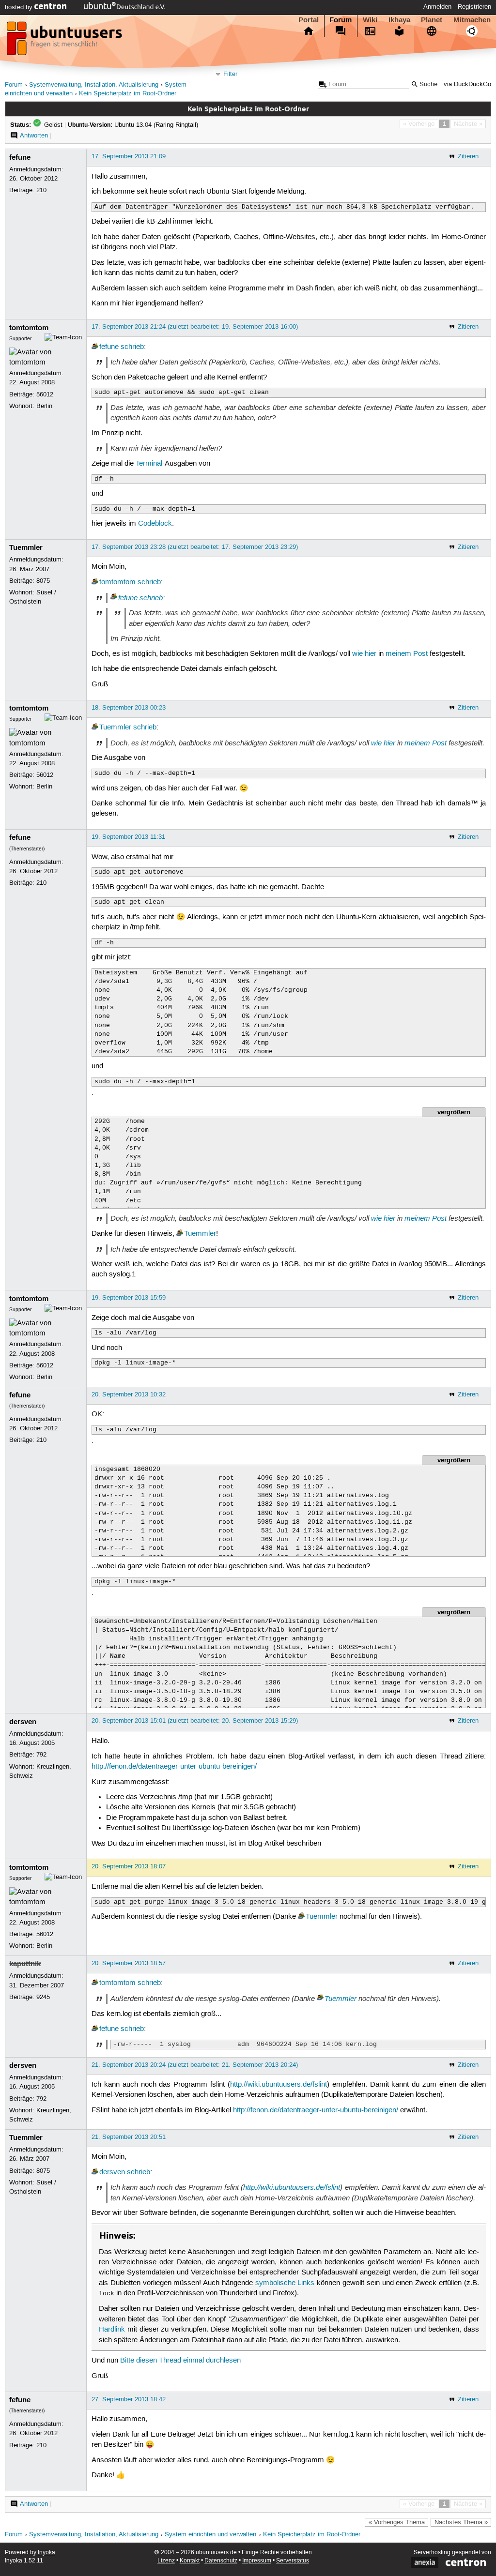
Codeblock (155, 524)
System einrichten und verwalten (210, 2535)
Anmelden (437, 7)
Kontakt (190, 2561)
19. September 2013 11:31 (128, 837)
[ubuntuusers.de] (65, 41)
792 (41, 1755)
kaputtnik (25, 1964)
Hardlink (112, 2330)
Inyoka (46, 2553)
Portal (309, 20)
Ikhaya (399, 20)
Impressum (257, 2561)
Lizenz (166, 2561)
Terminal (149, 464)
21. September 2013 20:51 (129, 2137)
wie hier (364, 654)
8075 (43, 581)
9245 (43, 1997)
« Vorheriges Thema (397, 2522)
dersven (23, 1722)
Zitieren (468, 156)
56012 (45, 394)
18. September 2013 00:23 (129, 708)
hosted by (20, 7)
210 (41, 190)
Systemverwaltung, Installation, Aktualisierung (94, 85)
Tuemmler (26, 547)
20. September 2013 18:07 (129, 1866)
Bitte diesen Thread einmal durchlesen (180, 2361)
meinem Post (407, 654)
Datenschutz (221, 2561)
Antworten (34, 136)
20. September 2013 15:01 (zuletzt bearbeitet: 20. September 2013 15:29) (195, 1721)
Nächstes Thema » (461, 2522)
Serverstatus (293, 2561)
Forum (341, 20)
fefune (20, 157)
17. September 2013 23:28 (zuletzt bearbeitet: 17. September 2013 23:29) (195, 547)
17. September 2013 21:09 (129, 156)
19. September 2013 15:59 (129, 1298)
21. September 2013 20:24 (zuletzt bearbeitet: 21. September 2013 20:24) (195, 2065)
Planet (432, 20)
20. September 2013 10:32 (129, 1394)
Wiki (370, 20)
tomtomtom (29, 328)
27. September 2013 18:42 (129, 2399)
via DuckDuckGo (467, 84)
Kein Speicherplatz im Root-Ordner (128, 94)
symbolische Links (285, 2283)
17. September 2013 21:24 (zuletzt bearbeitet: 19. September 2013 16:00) (195, 327)
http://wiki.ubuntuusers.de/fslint (279, 2085)
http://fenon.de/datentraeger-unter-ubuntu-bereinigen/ (174, 1767)
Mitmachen (472, 20)
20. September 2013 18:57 (129, 1963)
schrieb (132, 347)
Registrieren (474, 7)
